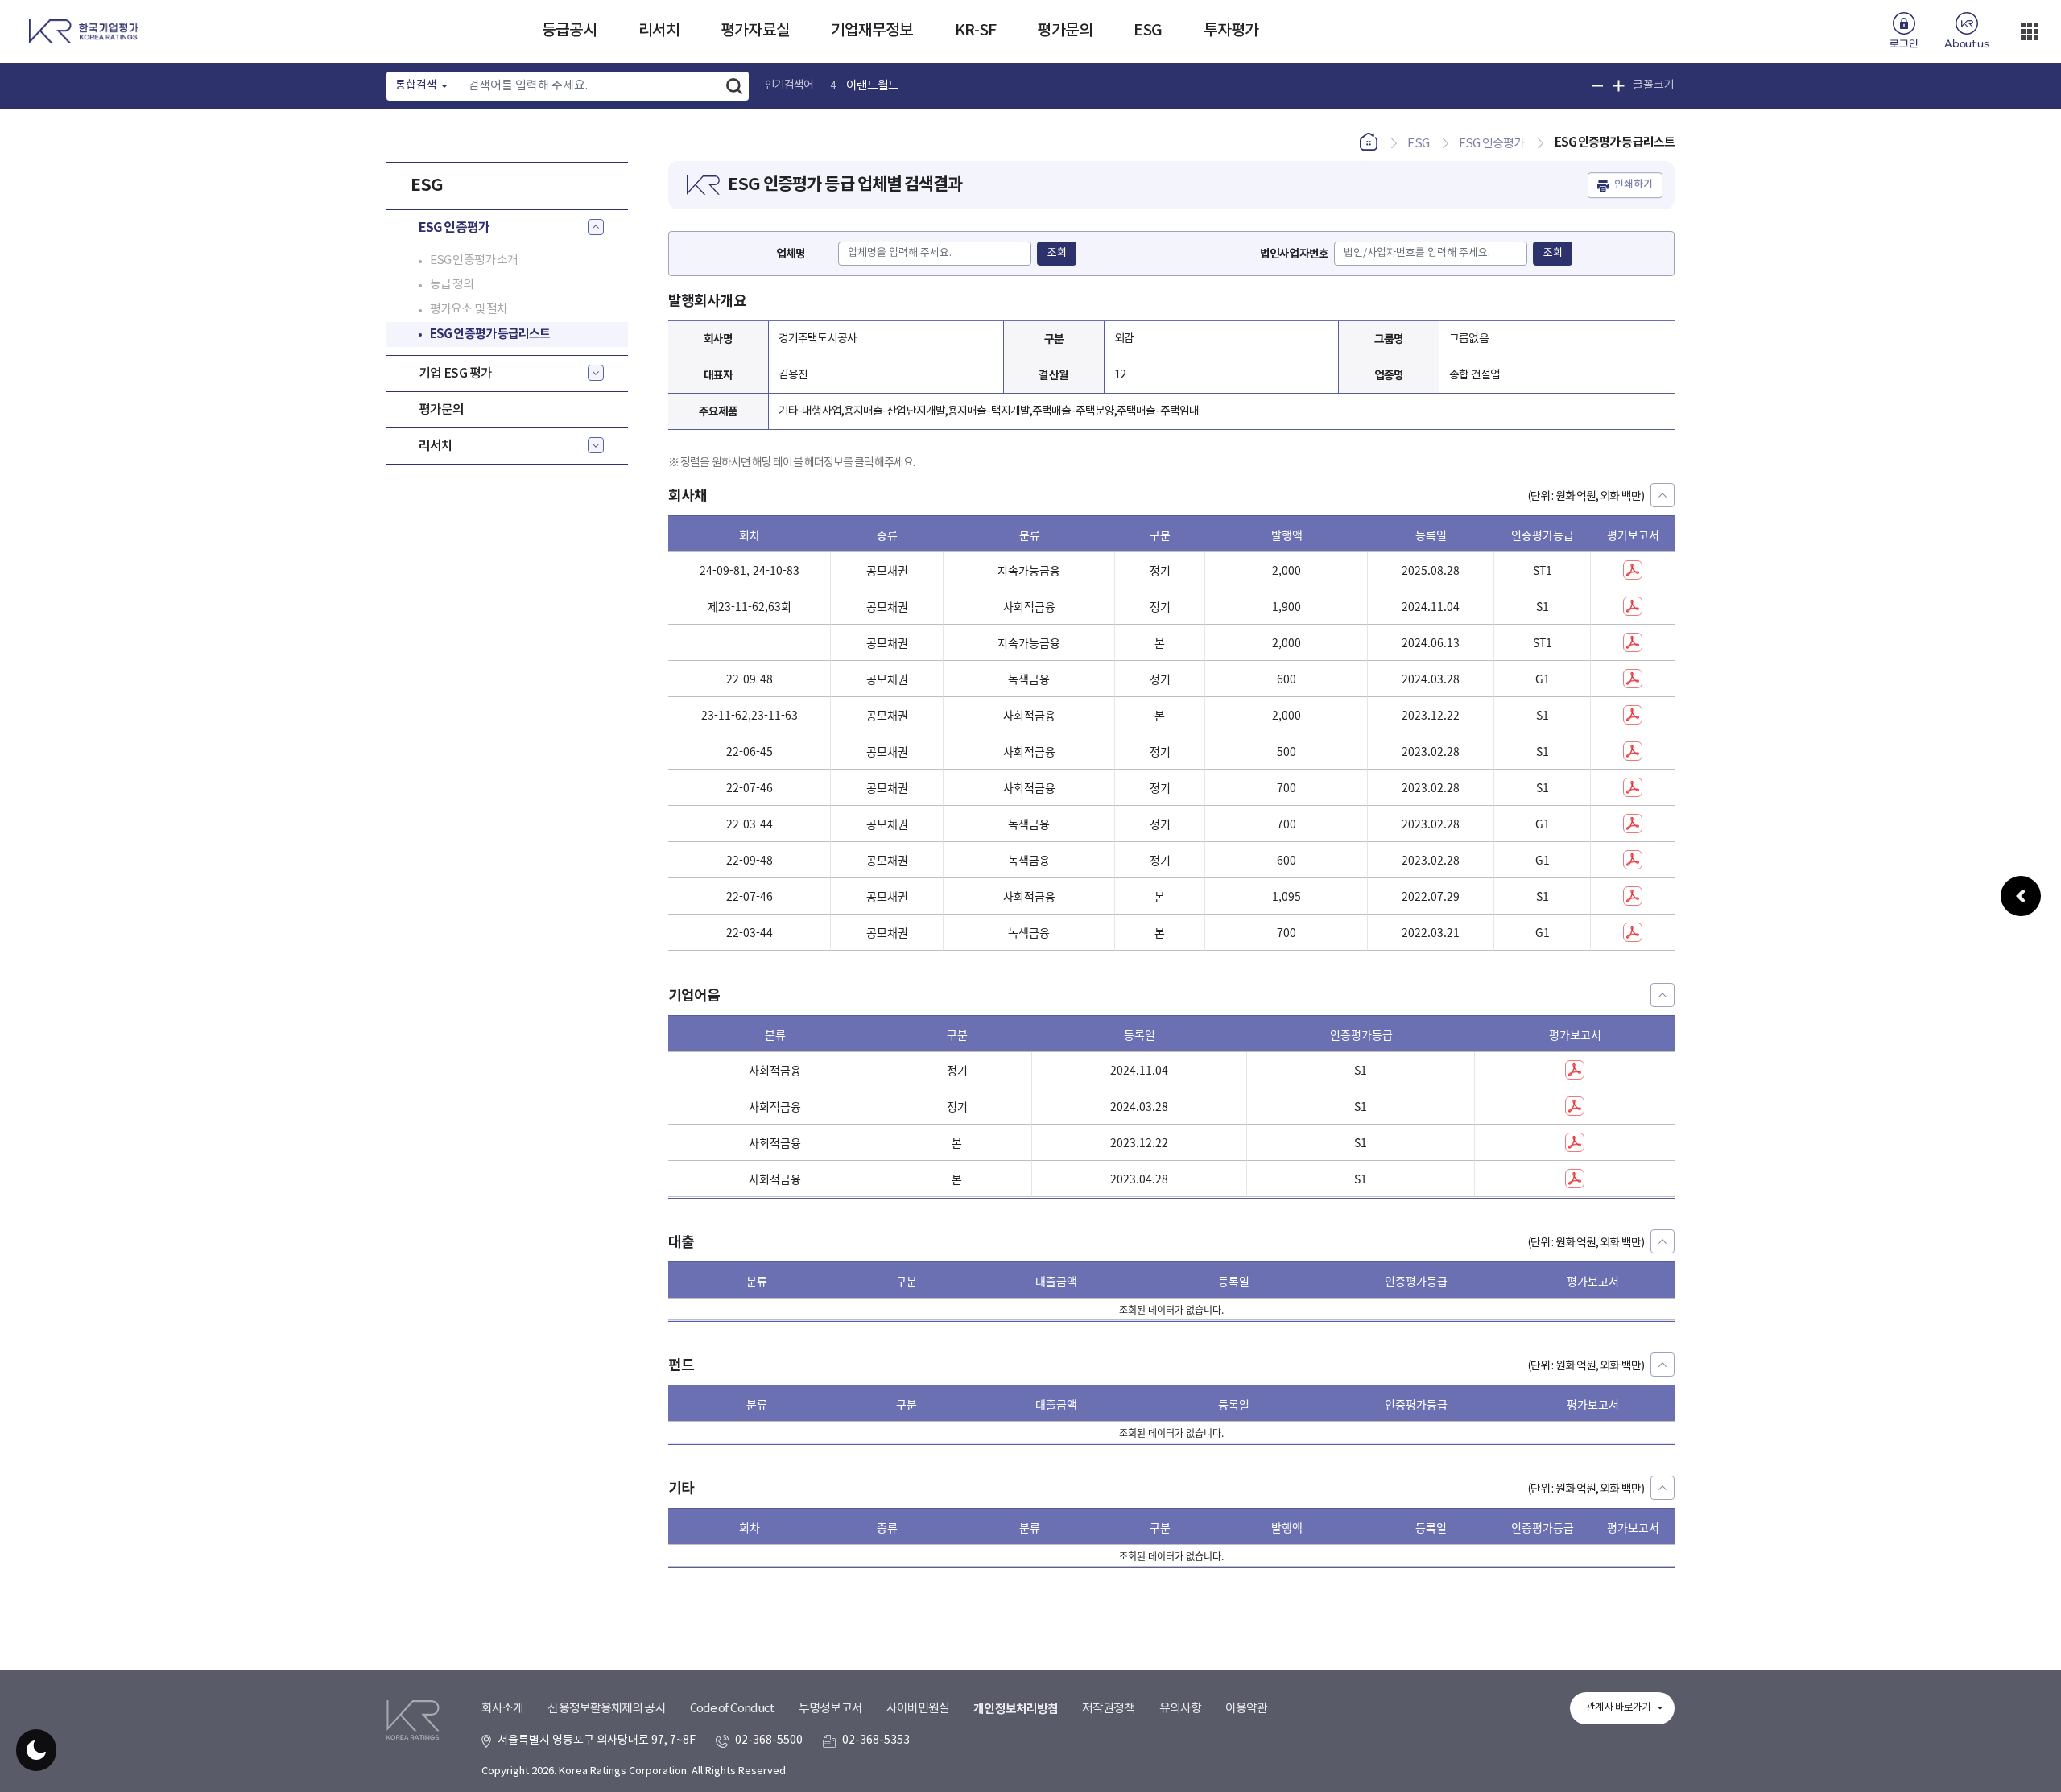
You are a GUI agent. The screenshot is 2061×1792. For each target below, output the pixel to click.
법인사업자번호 (1294, 254)
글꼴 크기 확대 (1619, 86)
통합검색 (416, 85)
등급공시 (569, 31)
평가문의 (1064, 31)
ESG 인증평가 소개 (474, 260)
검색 (734, 86)
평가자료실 (755, 31)
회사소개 (502, 1709)
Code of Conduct (733, 1709)
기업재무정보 (872, 31)
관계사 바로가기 (1618, 1708)
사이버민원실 (918, 1709)
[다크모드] (36, 1750)
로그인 (1904, 44)
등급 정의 (452, 284)
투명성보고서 (830, 1709)
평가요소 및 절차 (469, 309)
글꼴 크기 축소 (1598, 86)
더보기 (2030, 31)
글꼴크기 (1654, 85)
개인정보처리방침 (1016, 1709)
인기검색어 (789, 85)
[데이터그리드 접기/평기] (1662, 495)
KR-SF (976, 31)
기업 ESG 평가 (455, 373)
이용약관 (1246, 1709)
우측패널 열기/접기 (2021, 896)
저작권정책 (1109, 1709)
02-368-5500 (769, 1740)
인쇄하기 (1634, 185)
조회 (1057, 253)
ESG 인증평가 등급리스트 (490, 333)
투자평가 (1231, 31)
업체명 (791, 254)
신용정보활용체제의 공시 (606, 1709)
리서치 (659, 31)
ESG (1148, 31)
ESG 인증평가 (454, 227)
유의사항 (1180, 1709)
